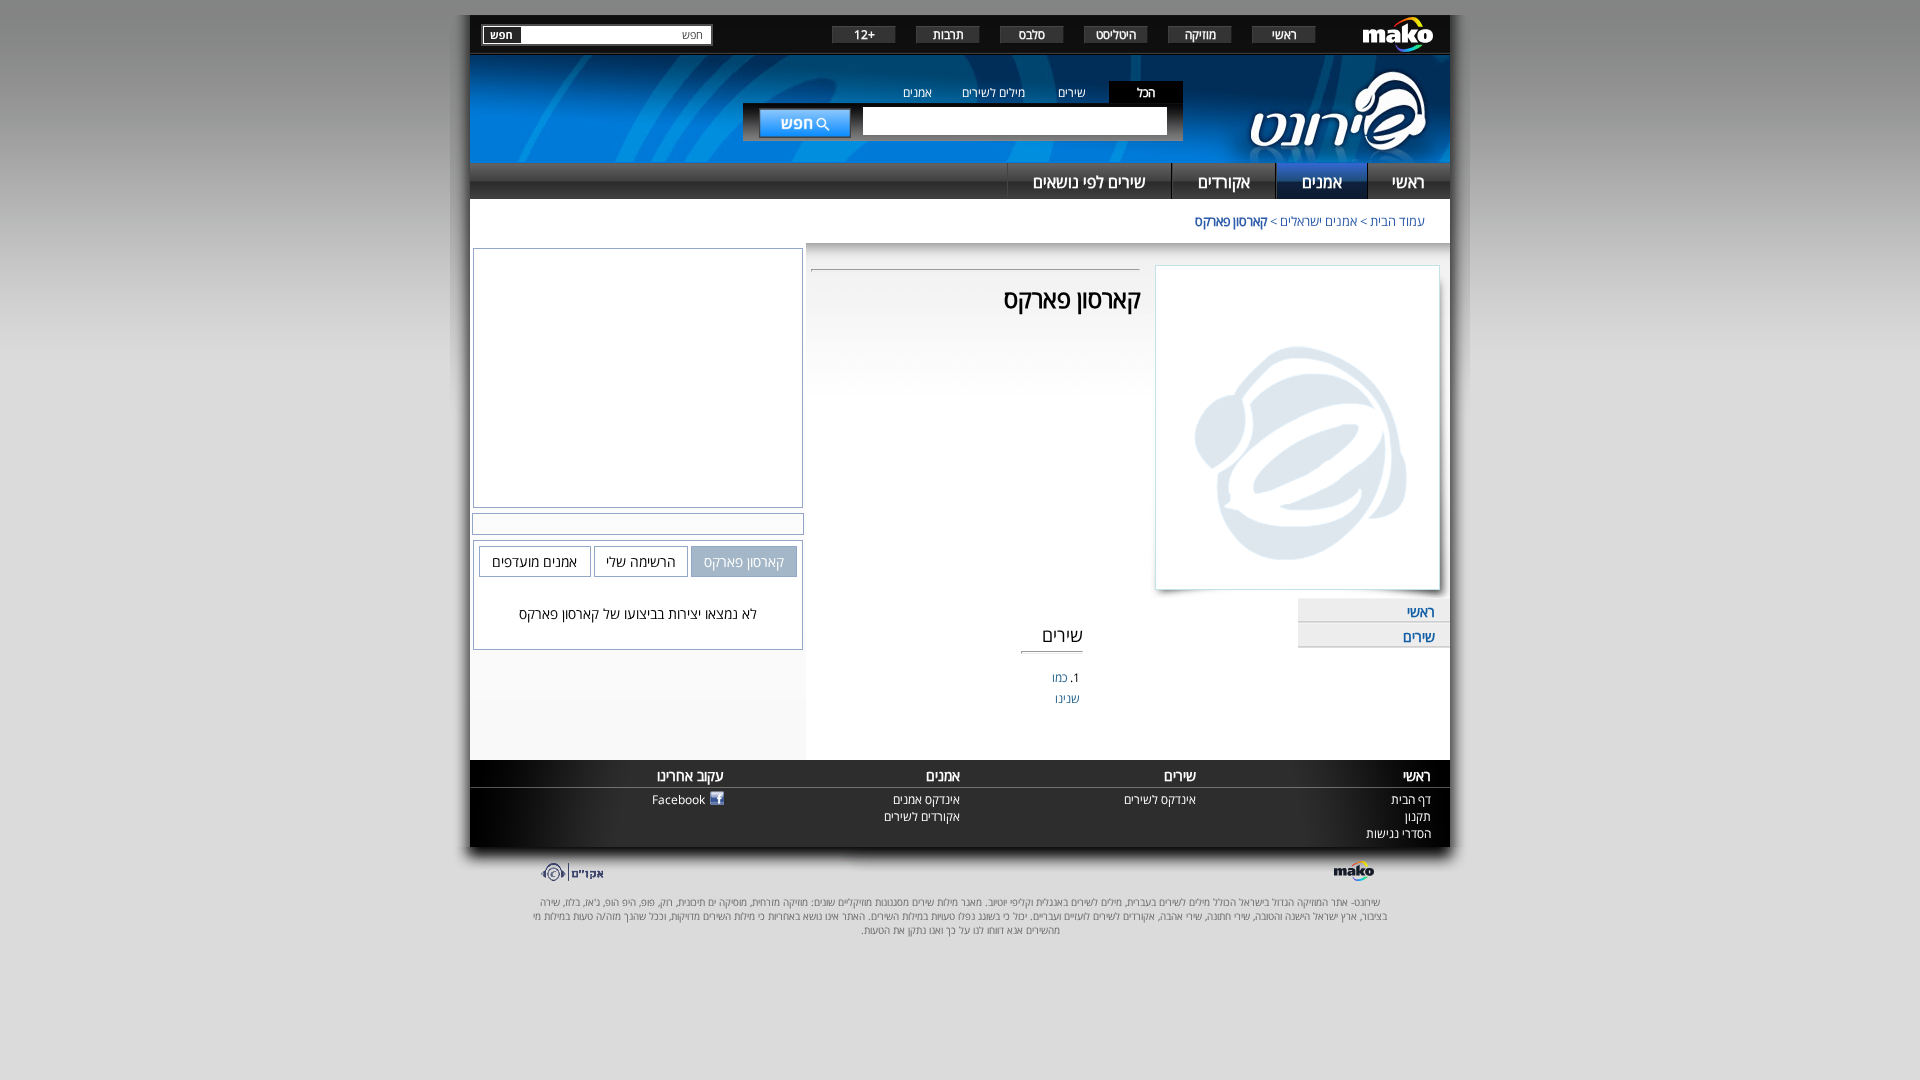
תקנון (1418, 816)
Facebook (678, 799)
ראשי (1284, 34)
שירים (1072, 92)
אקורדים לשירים (922, 816)
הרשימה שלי (641, 561)
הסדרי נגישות (1398, 833)
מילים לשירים (993, 92)
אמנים (917, 92)
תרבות (948, 34)
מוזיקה (1200, 34)
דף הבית (1411, 799)
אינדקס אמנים (926, 799)
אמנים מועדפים (534, 561)
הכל (1146, 92)
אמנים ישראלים (1318, 221)
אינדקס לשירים (1160, 799)
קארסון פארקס (1231, 221)
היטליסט (1116, 34)
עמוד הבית (1397, 221)
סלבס (1032, 34)
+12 (864, 34)
